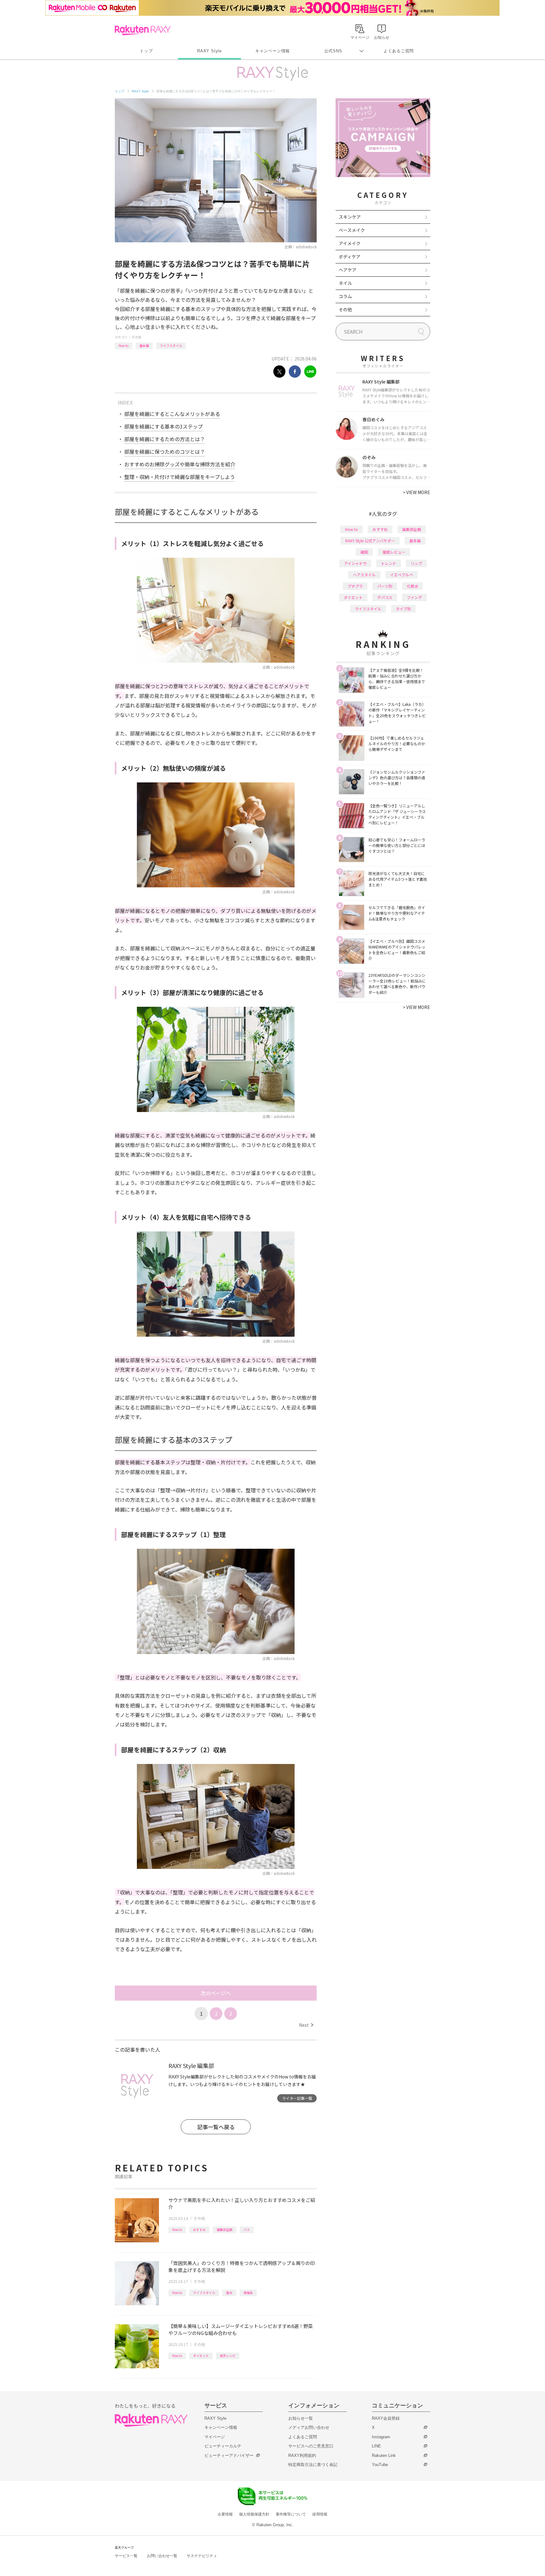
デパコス (385, 597)
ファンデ (414, 597)
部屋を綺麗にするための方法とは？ (165, 439)
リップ (416, 563)
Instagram (381, 2437)
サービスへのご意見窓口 (311, 2446)
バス (247, 2230)
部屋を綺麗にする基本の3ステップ (164, 426)
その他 (137, 337)
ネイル (345, 283)
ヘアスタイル (364, 575)
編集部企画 (225, 2230)
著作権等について (291, 2514)
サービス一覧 (126, 2556)
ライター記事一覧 (297, 2098)
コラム (345, 296)
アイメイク (350, 243)
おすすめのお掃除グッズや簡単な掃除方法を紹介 (180, 464)
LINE (376, 2446)
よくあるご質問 (399, 51)
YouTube (380, 2465)
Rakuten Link (384, 2455)
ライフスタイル (171, 346)
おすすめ (199, 2230)
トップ (146, 51)
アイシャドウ (355, 563)
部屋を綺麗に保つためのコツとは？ (165, 452)
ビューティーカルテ (223, 2446)
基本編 (144, 346)
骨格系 (248, 2293)
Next (306, 2025)
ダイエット (201, 2356)
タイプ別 (403, 609)
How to (123, 346)
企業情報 (225, 2514)
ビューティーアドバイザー (229, 2455)
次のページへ (216, 1993)
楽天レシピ (228, 2356)
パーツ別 (385, 586)
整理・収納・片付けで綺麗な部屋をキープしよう (180, 477)
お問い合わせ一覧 (162, 2556)
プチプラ (355, 586)
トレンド (389, 563)
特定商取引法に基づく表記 (313, 2465)
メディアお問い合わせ (309, 2427)
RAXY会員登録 (386, 2418)
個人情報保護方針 (254, 2514)
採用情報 (320, 2514)
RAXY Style (209, 51)
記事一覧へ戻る (216, 2127)
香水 (229, 2293)
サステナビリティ (202, 2556)
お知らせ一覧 (301, 2418)
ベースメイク (352, 230)
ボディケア (350, 256)
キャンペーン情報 (272, 51)
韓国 (364, 552)
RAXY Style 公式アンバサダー (370, 541)
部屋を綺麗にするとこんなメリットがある (172, 414)
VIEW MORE (416, 492)
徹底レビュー (394, 552)
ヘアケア (348, 270)
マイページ (215, 2437)
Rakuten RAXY (143, 30)
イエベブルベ (401, 575)
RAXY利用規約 (302, 2455)
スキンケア (350, 217)
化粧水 (413, 586)
